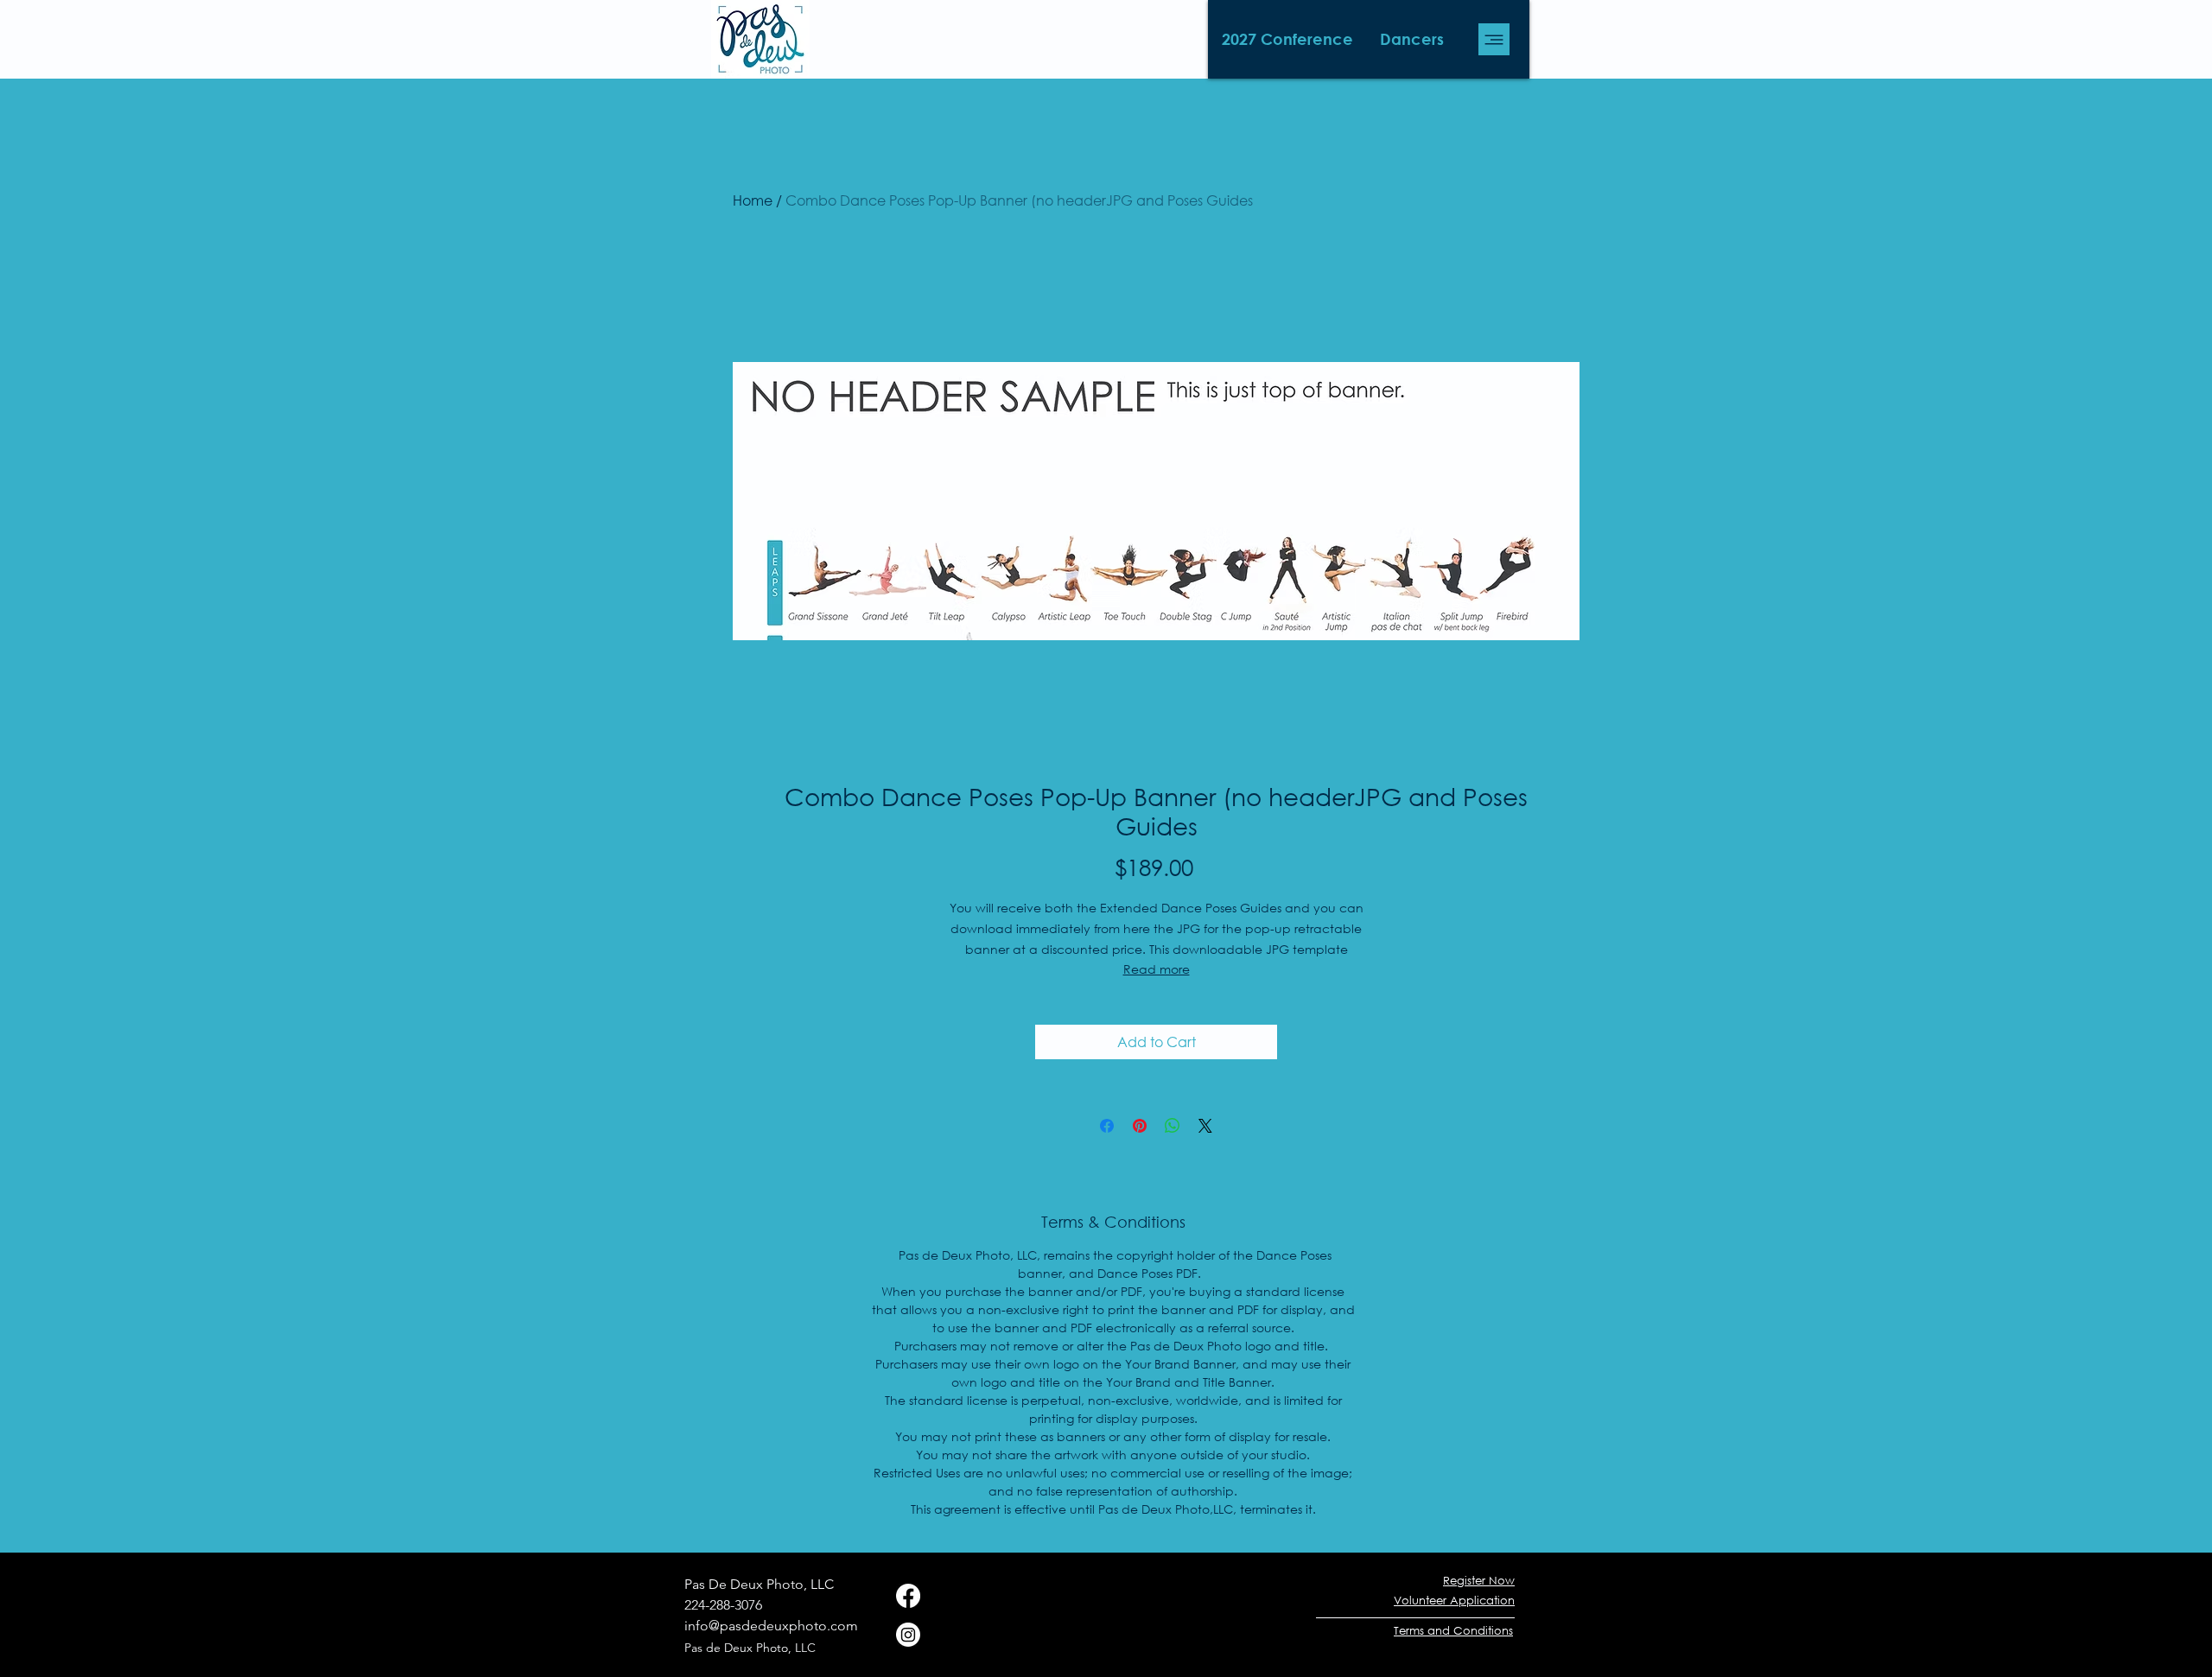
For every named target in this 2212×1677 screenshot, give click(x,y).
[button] (1287, 39)
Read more (1157, 969)
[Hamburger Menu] (1494, 39)
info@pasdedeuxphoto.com (771, 1626)
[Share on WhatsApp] (1173, 1126)
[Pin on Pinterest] (1140, 1126)
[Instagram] (908, 1635)
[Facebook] (908, 1596)
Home (753, 200)
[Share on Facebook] (1107, 1126)
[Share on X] (1205, 1126)
